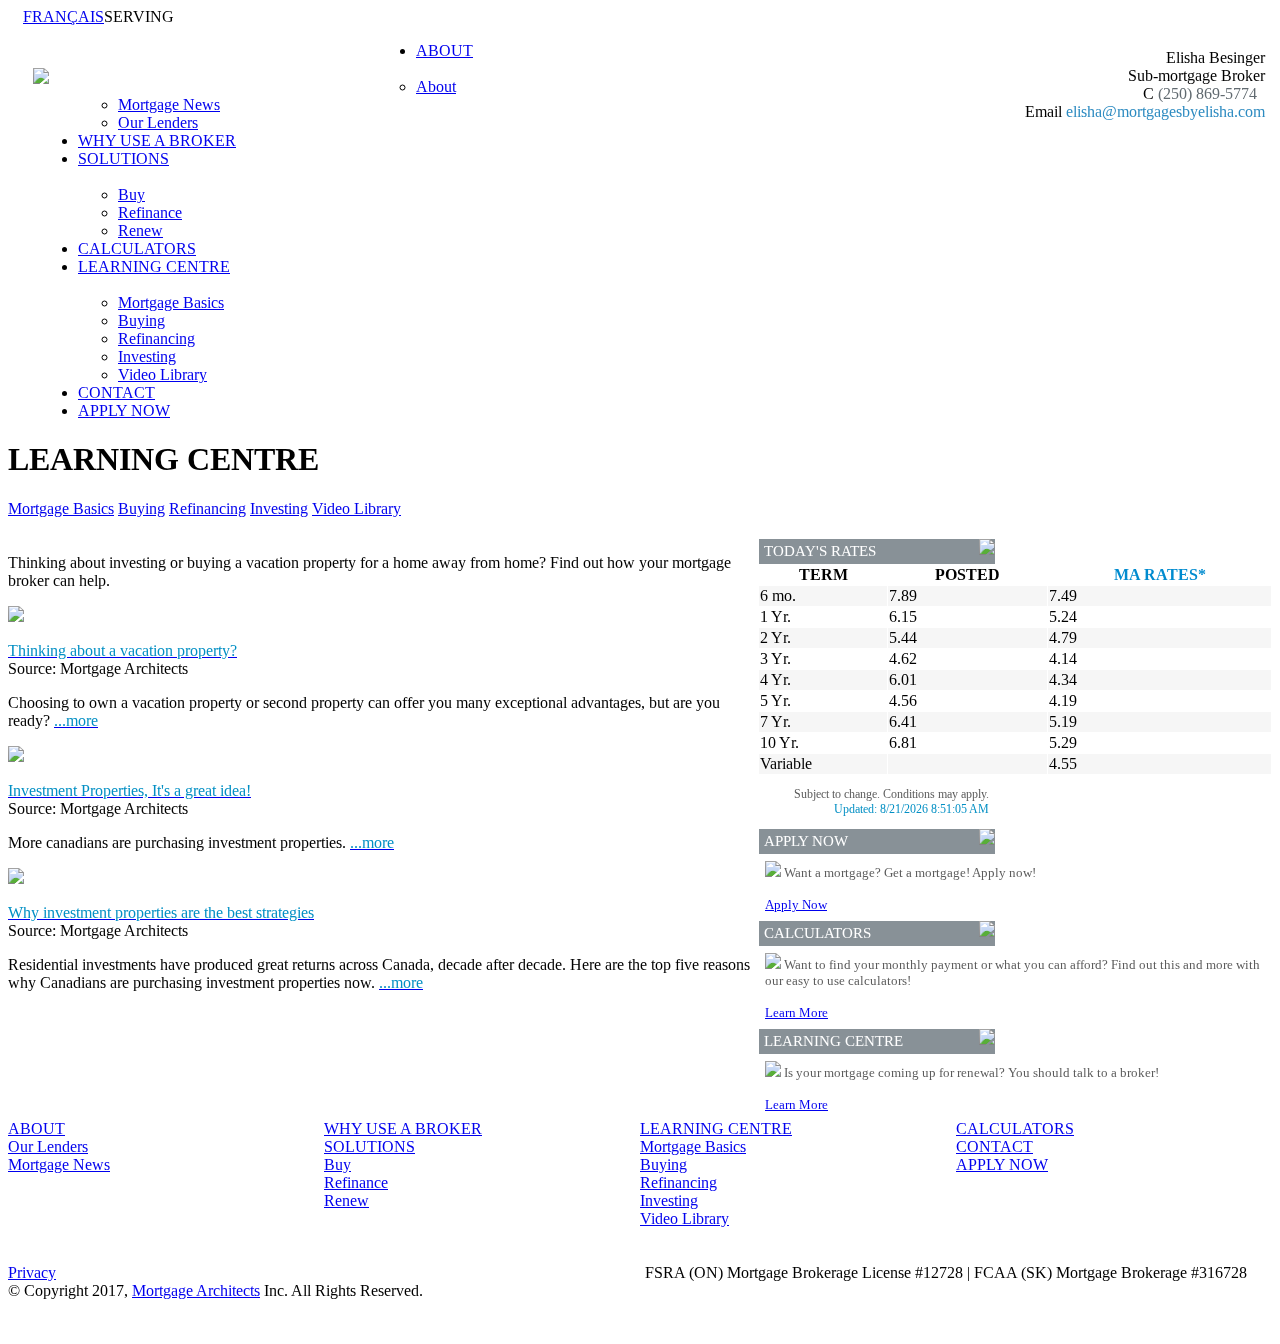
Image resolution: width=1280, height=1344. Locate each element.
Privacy (32, 1272)
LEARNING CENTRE (716, 1128)
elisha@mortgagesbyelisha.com (1165, 111)
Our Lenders (158, 122)
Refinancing (156, 338)
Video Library (162, 374)
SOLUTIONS (369, 1146)
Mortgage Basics (171, 302)
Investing (147, 356)
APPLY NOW (124, 410)
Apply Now (796, 904)
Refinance (150, 212)
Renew (140, 230)
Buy (131, 194)
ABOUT (36, 1128)
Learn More (796, 1012)
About (436, 86)
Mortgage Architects (196, 1290)
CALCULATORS (137, 248)
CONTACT (116, 392)
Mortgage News (169, 104)
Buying (141, 320)
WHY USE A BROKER (157, 140)
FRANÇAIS (63, 16)
